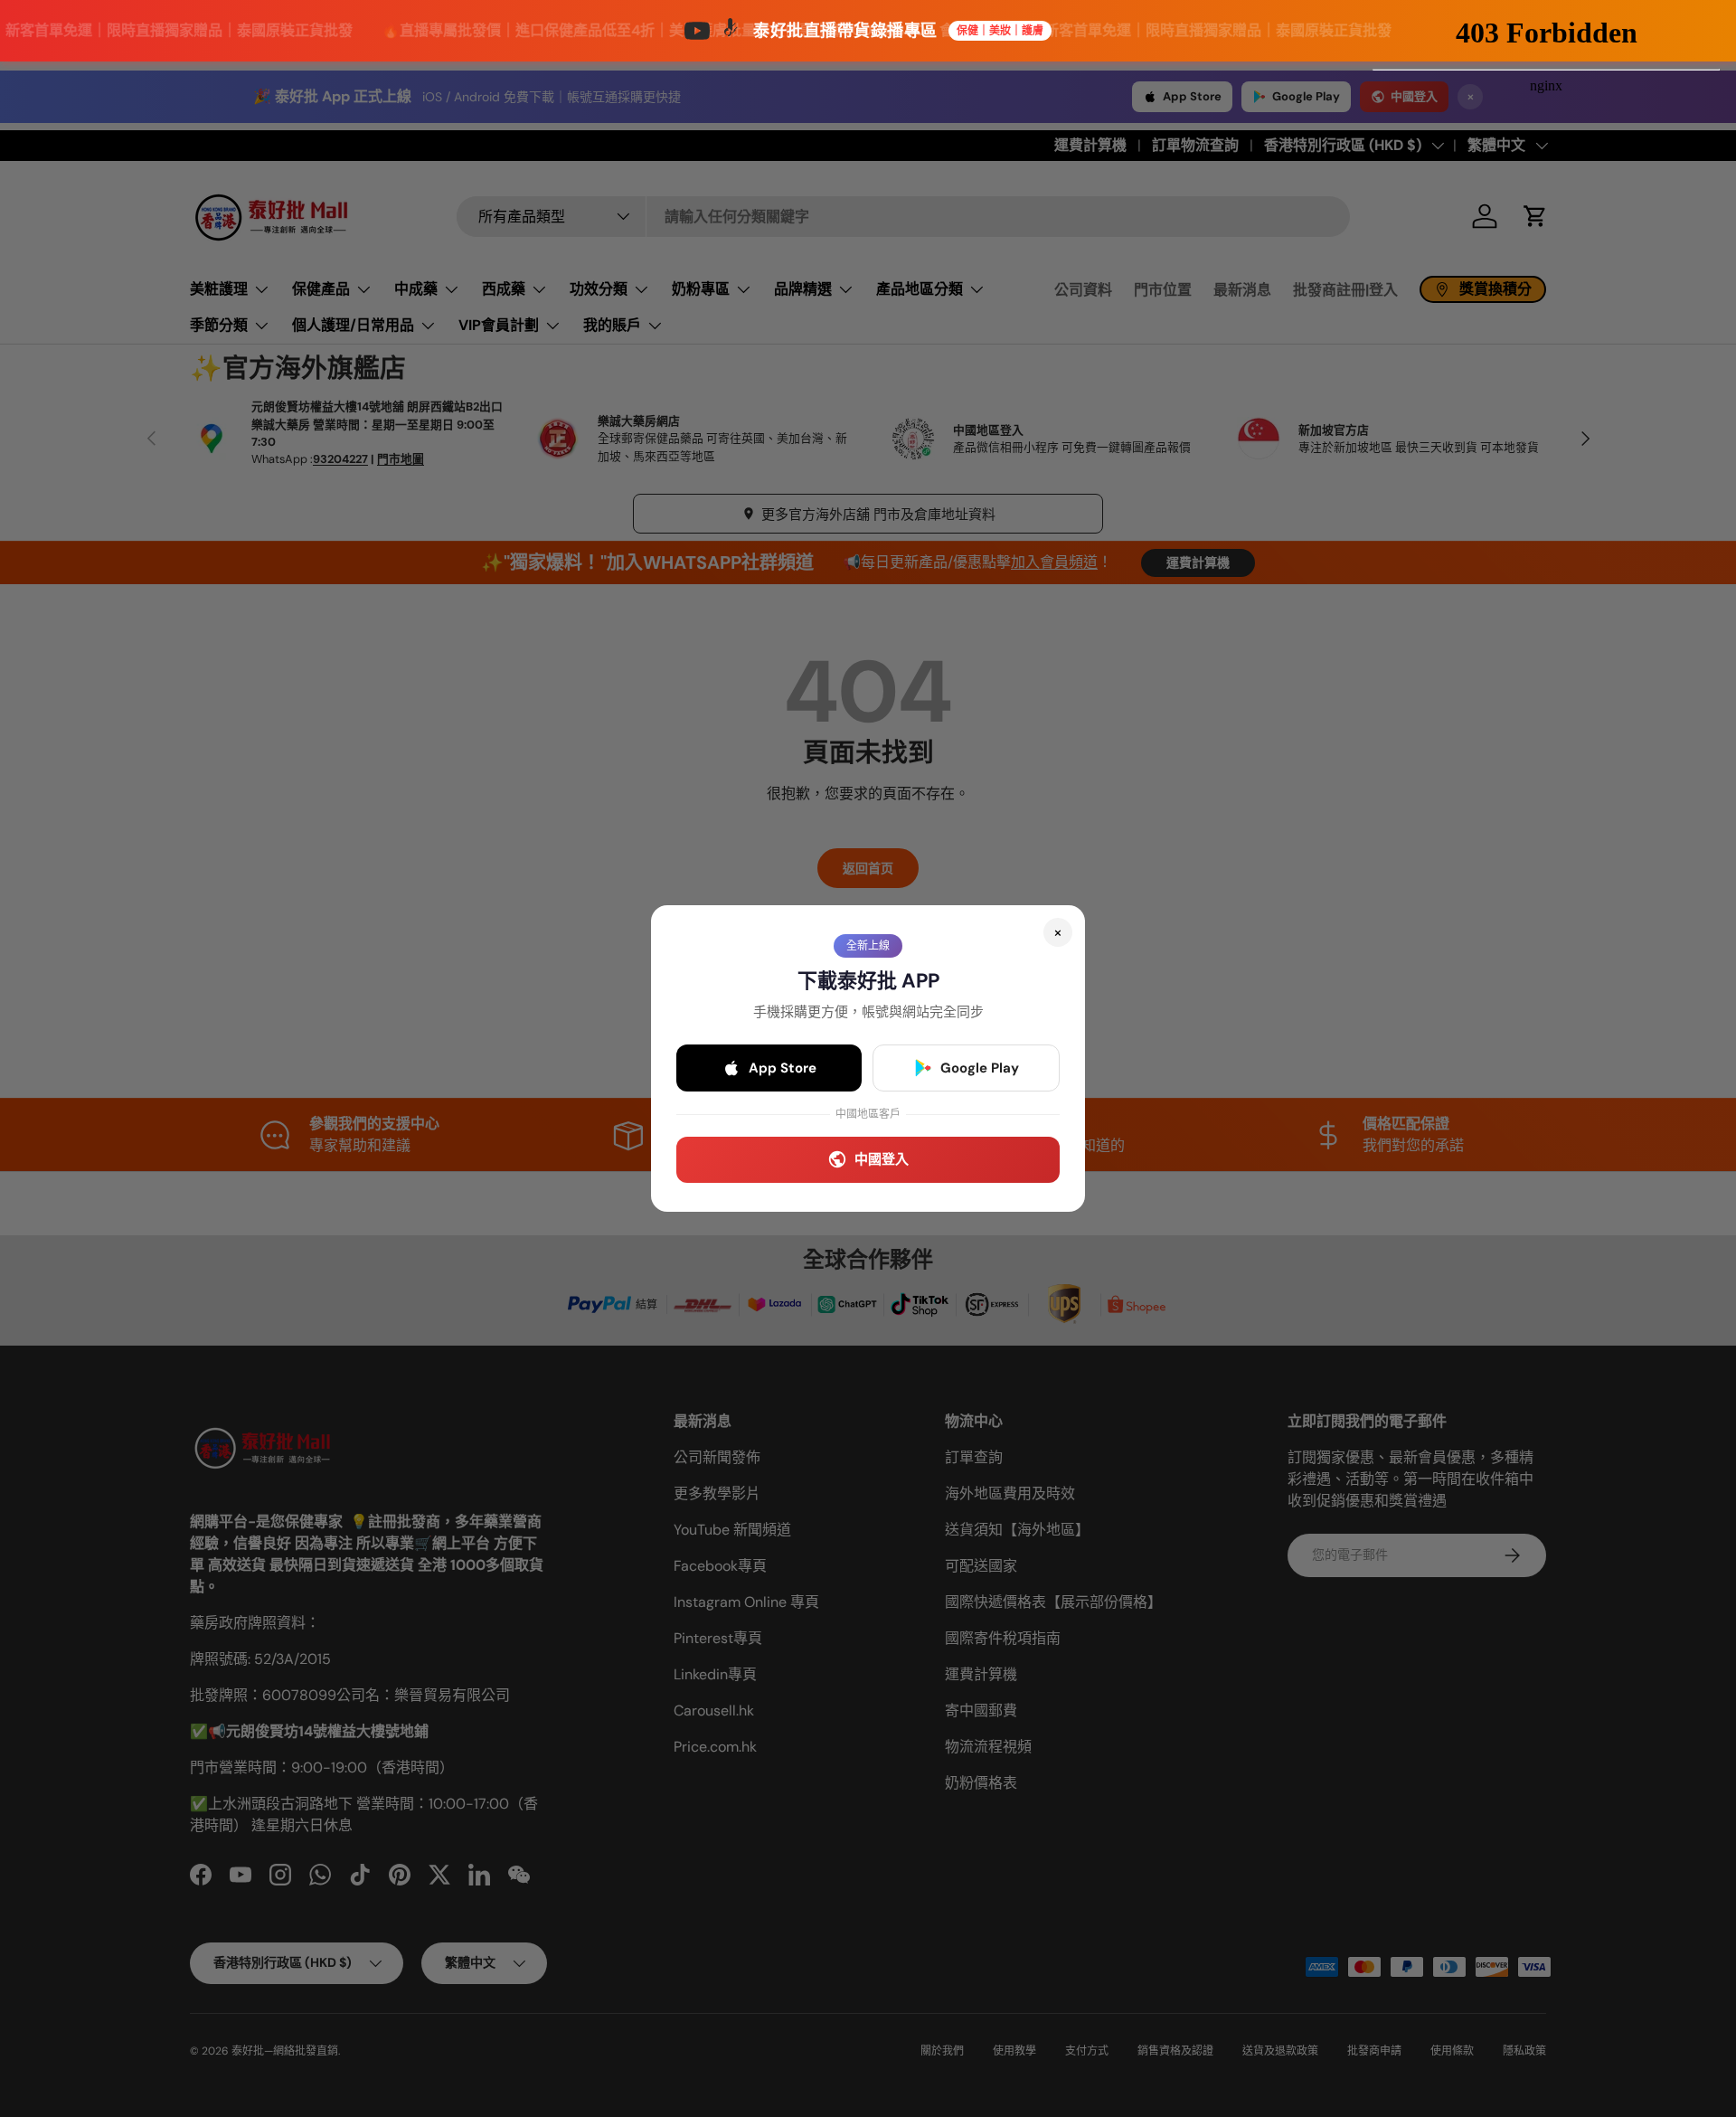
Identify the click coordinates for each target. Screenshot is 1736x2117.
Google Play (980, 1068)
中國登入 (882, 1159)
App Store (783, 1068)
